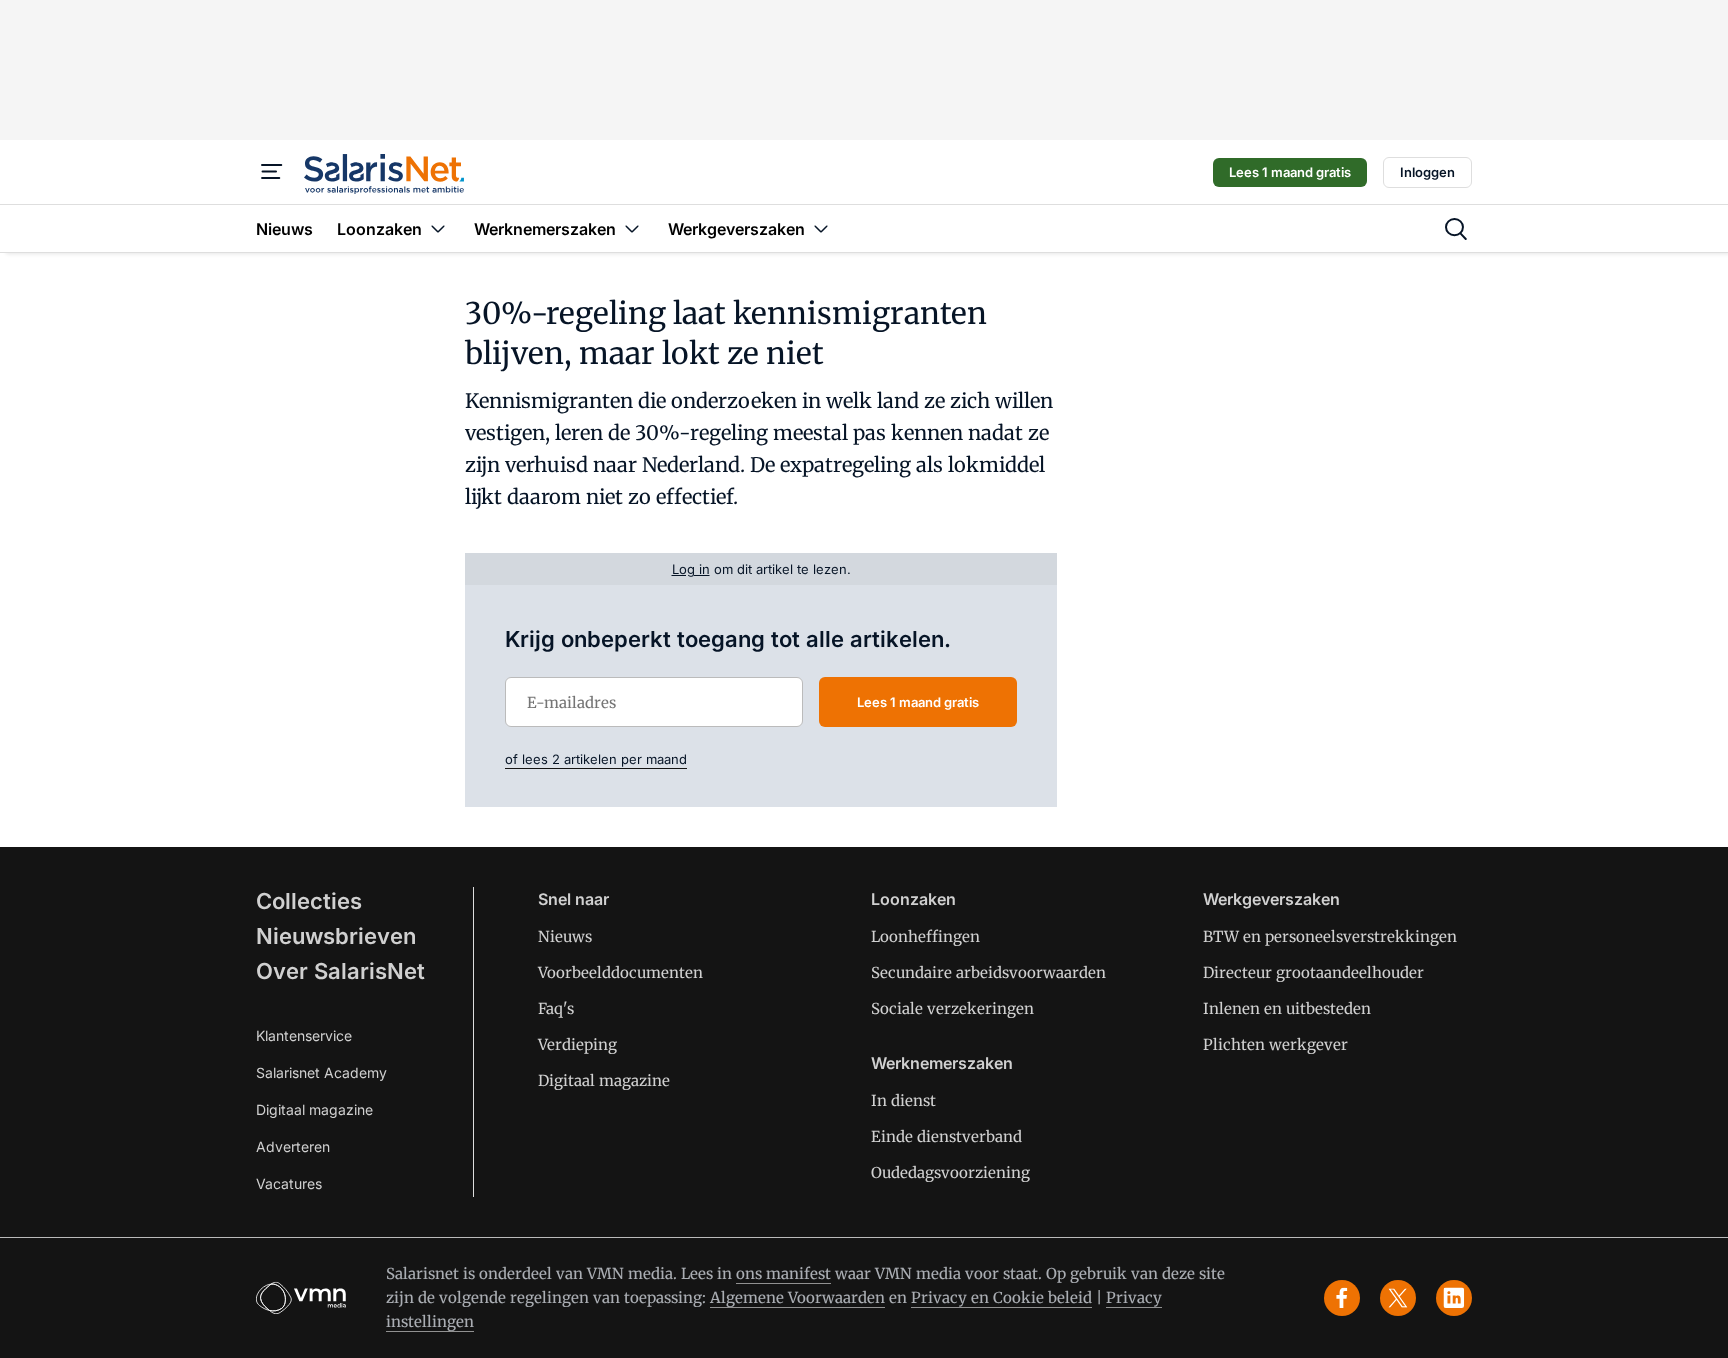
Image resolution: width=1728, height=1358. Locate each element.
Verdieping (577, 1044)
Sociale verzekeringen (952, 1008)
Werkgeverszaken (1271, 899)
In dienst (903, 1100)
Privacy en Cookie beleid (1001, 1297)
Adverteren (293, 1146)
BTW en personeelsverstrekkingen (1330, 936)
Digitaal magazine (314, 1109)
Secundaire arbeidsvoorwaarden (988, 972)
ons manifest (783, 1273)
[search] (1456, 229)
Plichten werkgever (1275, 1044)
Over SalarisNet (340, 971)
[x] (1398, 1298)
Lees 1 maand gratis (1290, 172)
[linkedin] (1454, 1298)
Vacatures (289, 1183)
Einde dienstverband (946, 1136)
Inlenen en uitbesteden (1287, 1008)
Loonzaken (913, 899)
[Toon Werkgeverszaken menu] (821, 228)
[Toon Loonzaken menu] (438, 228)
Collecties (309, 901)
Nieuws (565, 936)
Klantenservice (304, 1035)
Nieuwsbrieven (336, 936)
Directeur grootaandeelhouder (1313, 972)
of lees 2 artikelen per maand (596, 759)
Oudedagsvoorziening (950, 1172)
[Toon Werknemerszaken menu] (632, 228)
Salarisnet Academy (321, 1072)
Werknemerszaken (942, 1063)
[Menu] (272, 172)
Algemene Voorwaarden (797, 1297)
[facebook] (1342, 1298)
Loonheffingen (925, 936)
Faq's (556, 1008)
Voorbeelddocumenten (620, 972)
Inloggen (1427, 172)
